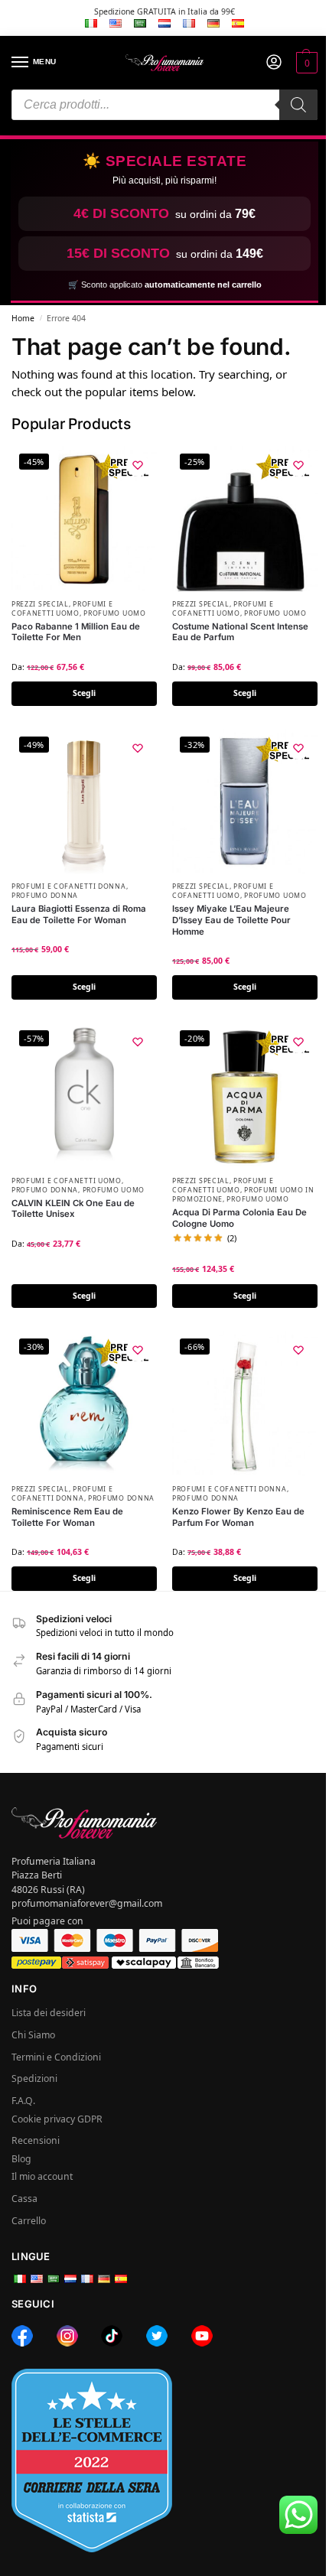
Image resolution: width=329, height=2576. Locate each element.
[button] (305, 63)
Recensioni (36, 2140)
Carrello (29, 2221)
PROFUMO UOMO (114, 613)
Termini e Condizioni (56, 2057)
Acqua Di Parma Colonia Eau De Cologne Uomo (239, 1218)
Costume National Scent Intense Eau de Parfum (240, 632)
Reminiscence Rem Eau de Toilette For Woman (67, 1517)
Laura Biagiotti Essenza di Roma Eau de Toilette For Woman (79, 914)
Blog (21, 2159)
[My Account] (274, 63)
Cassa (24, 2199)
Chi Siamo (33, 2035)
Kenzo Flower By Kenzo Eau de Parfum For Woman (238, 1517)
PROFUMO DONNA (45, 896)
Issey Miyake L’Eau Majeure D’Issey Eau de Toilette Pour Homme (231, 920)
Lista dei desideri (49, 2013)
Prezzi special (40, 604)
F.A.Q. (23, 2101)
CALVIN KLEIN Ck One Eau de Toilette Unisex (73, 1209)
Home (23, 318)
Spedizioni (34, 2078)
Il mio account (42, 2176)
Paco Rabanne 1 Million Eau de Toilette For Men (76, 632)
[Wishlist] (138, 465)
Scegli (84, 693)
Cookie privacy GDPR (57, 2119)
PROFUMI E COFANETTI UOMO (62, 609)
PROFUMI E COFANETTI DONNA (69, 886)
